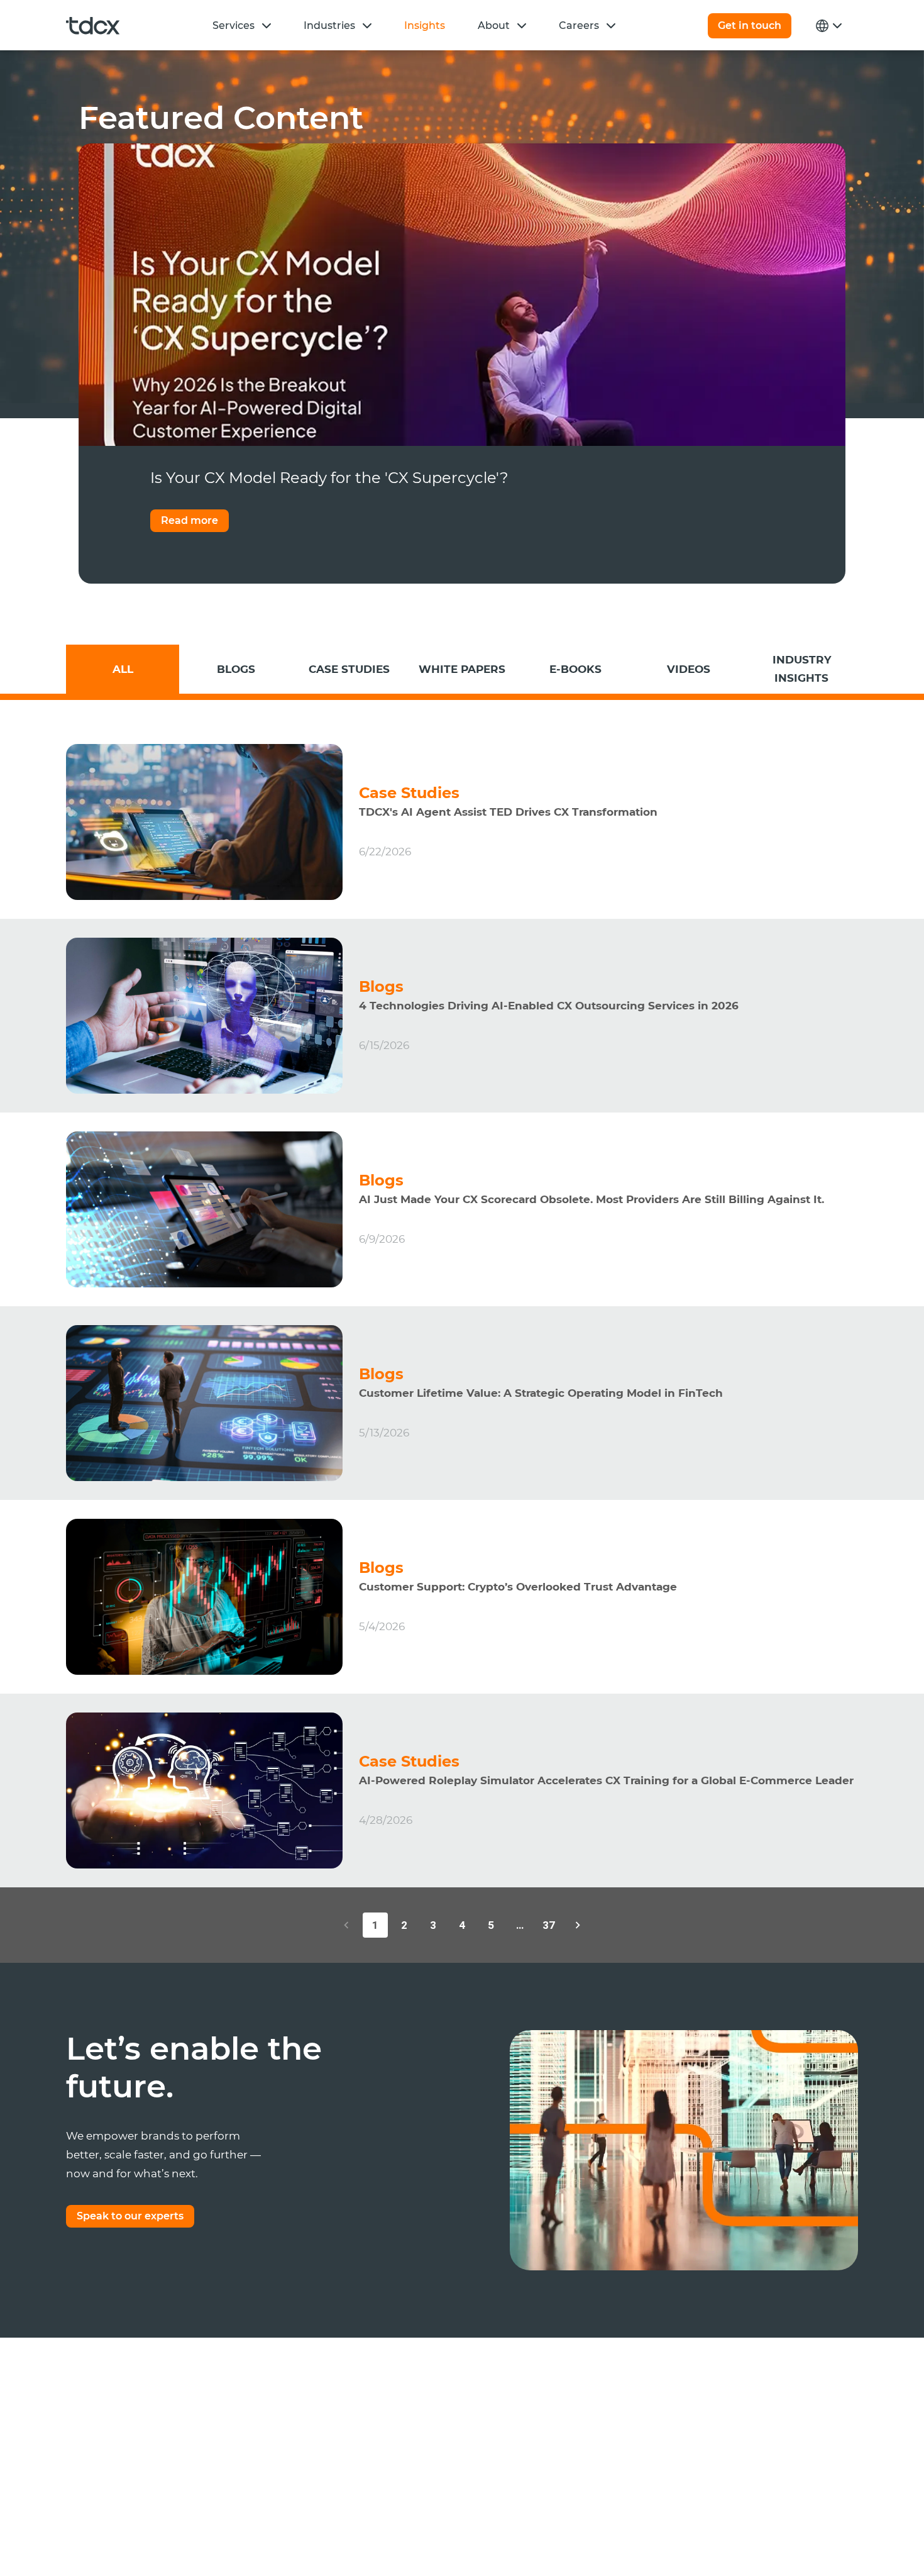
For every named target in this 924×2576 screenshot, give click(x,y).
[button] (267, 25)
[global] (827, 26)
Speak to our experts (130, 2216)
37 (549, 1925)
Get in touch (750, 25)
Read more (190, 520)
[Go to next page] (578, 1925)
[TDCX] (93, 26)
